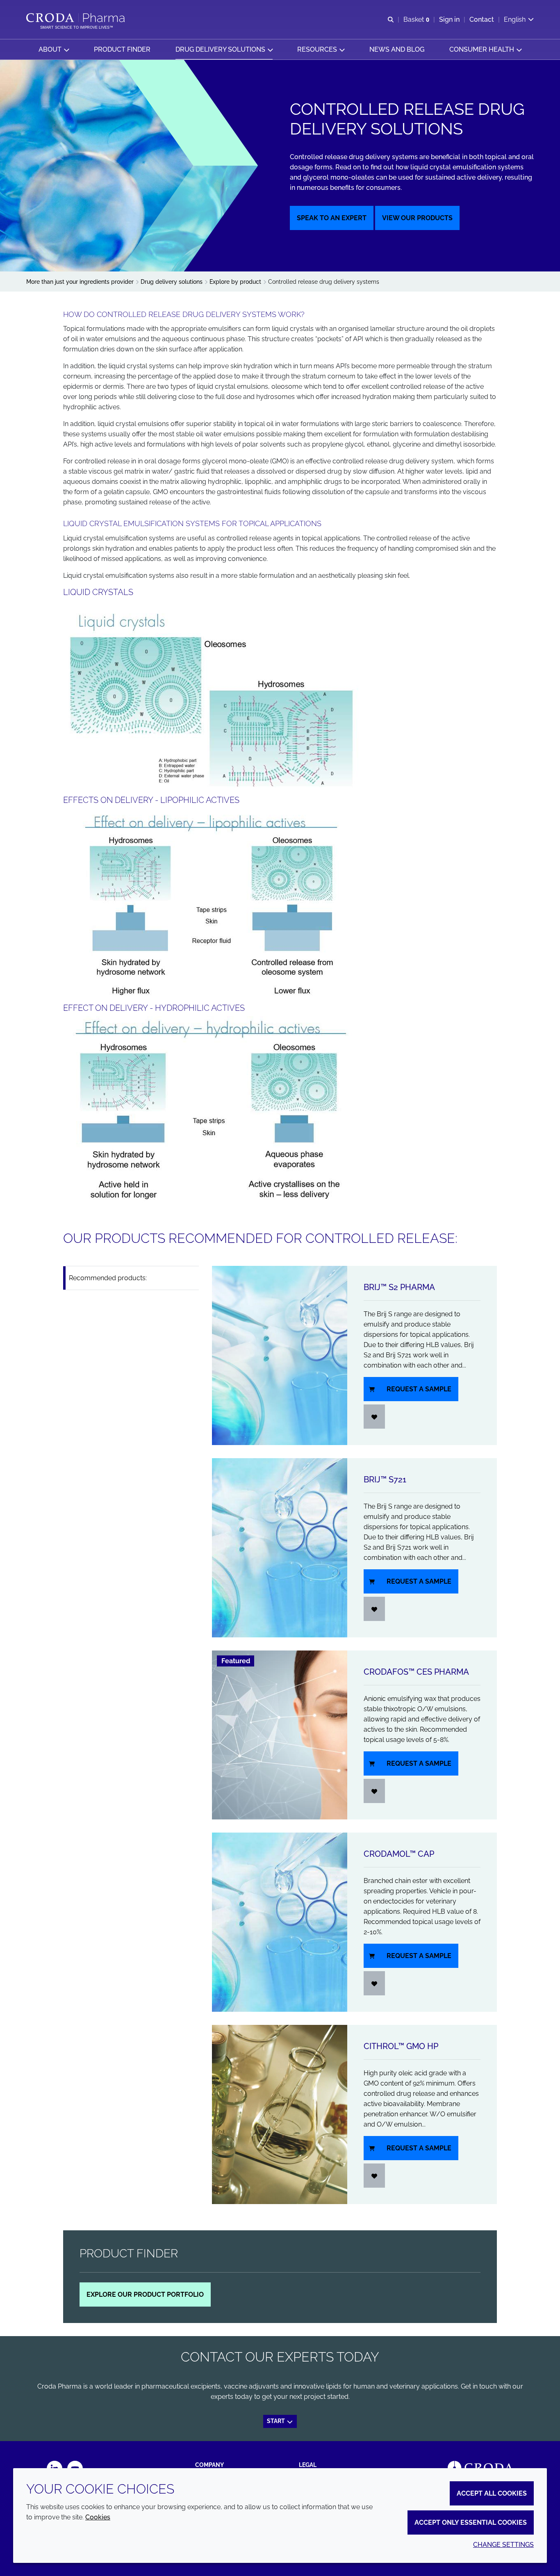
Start (277, 2421)
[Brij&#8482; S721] (280, 1548)
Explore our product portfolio (145, 2294)
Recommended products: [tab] (108, 1278)
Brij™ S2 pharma (399, 1287)
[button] (54, 49)
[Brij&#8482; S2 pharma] (280, 1355)
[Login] (374, 1417)
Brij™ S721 (385, 1479)
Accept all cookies (492, 2493)
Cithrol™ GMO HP (401, 2046)
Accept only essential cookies (471, 2522)
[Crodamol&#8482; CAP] (280, 1922)
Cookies (98, 2517)
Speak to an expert (332, 218)
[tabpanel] (354, 1735)
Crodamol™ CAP (399, 1854)
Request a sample (419, 1389)
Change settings (503, 2545)
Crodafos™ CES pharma (416, 1672)
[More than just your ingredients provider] (76, 18)
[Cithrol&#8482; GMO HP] (280, 2114)
